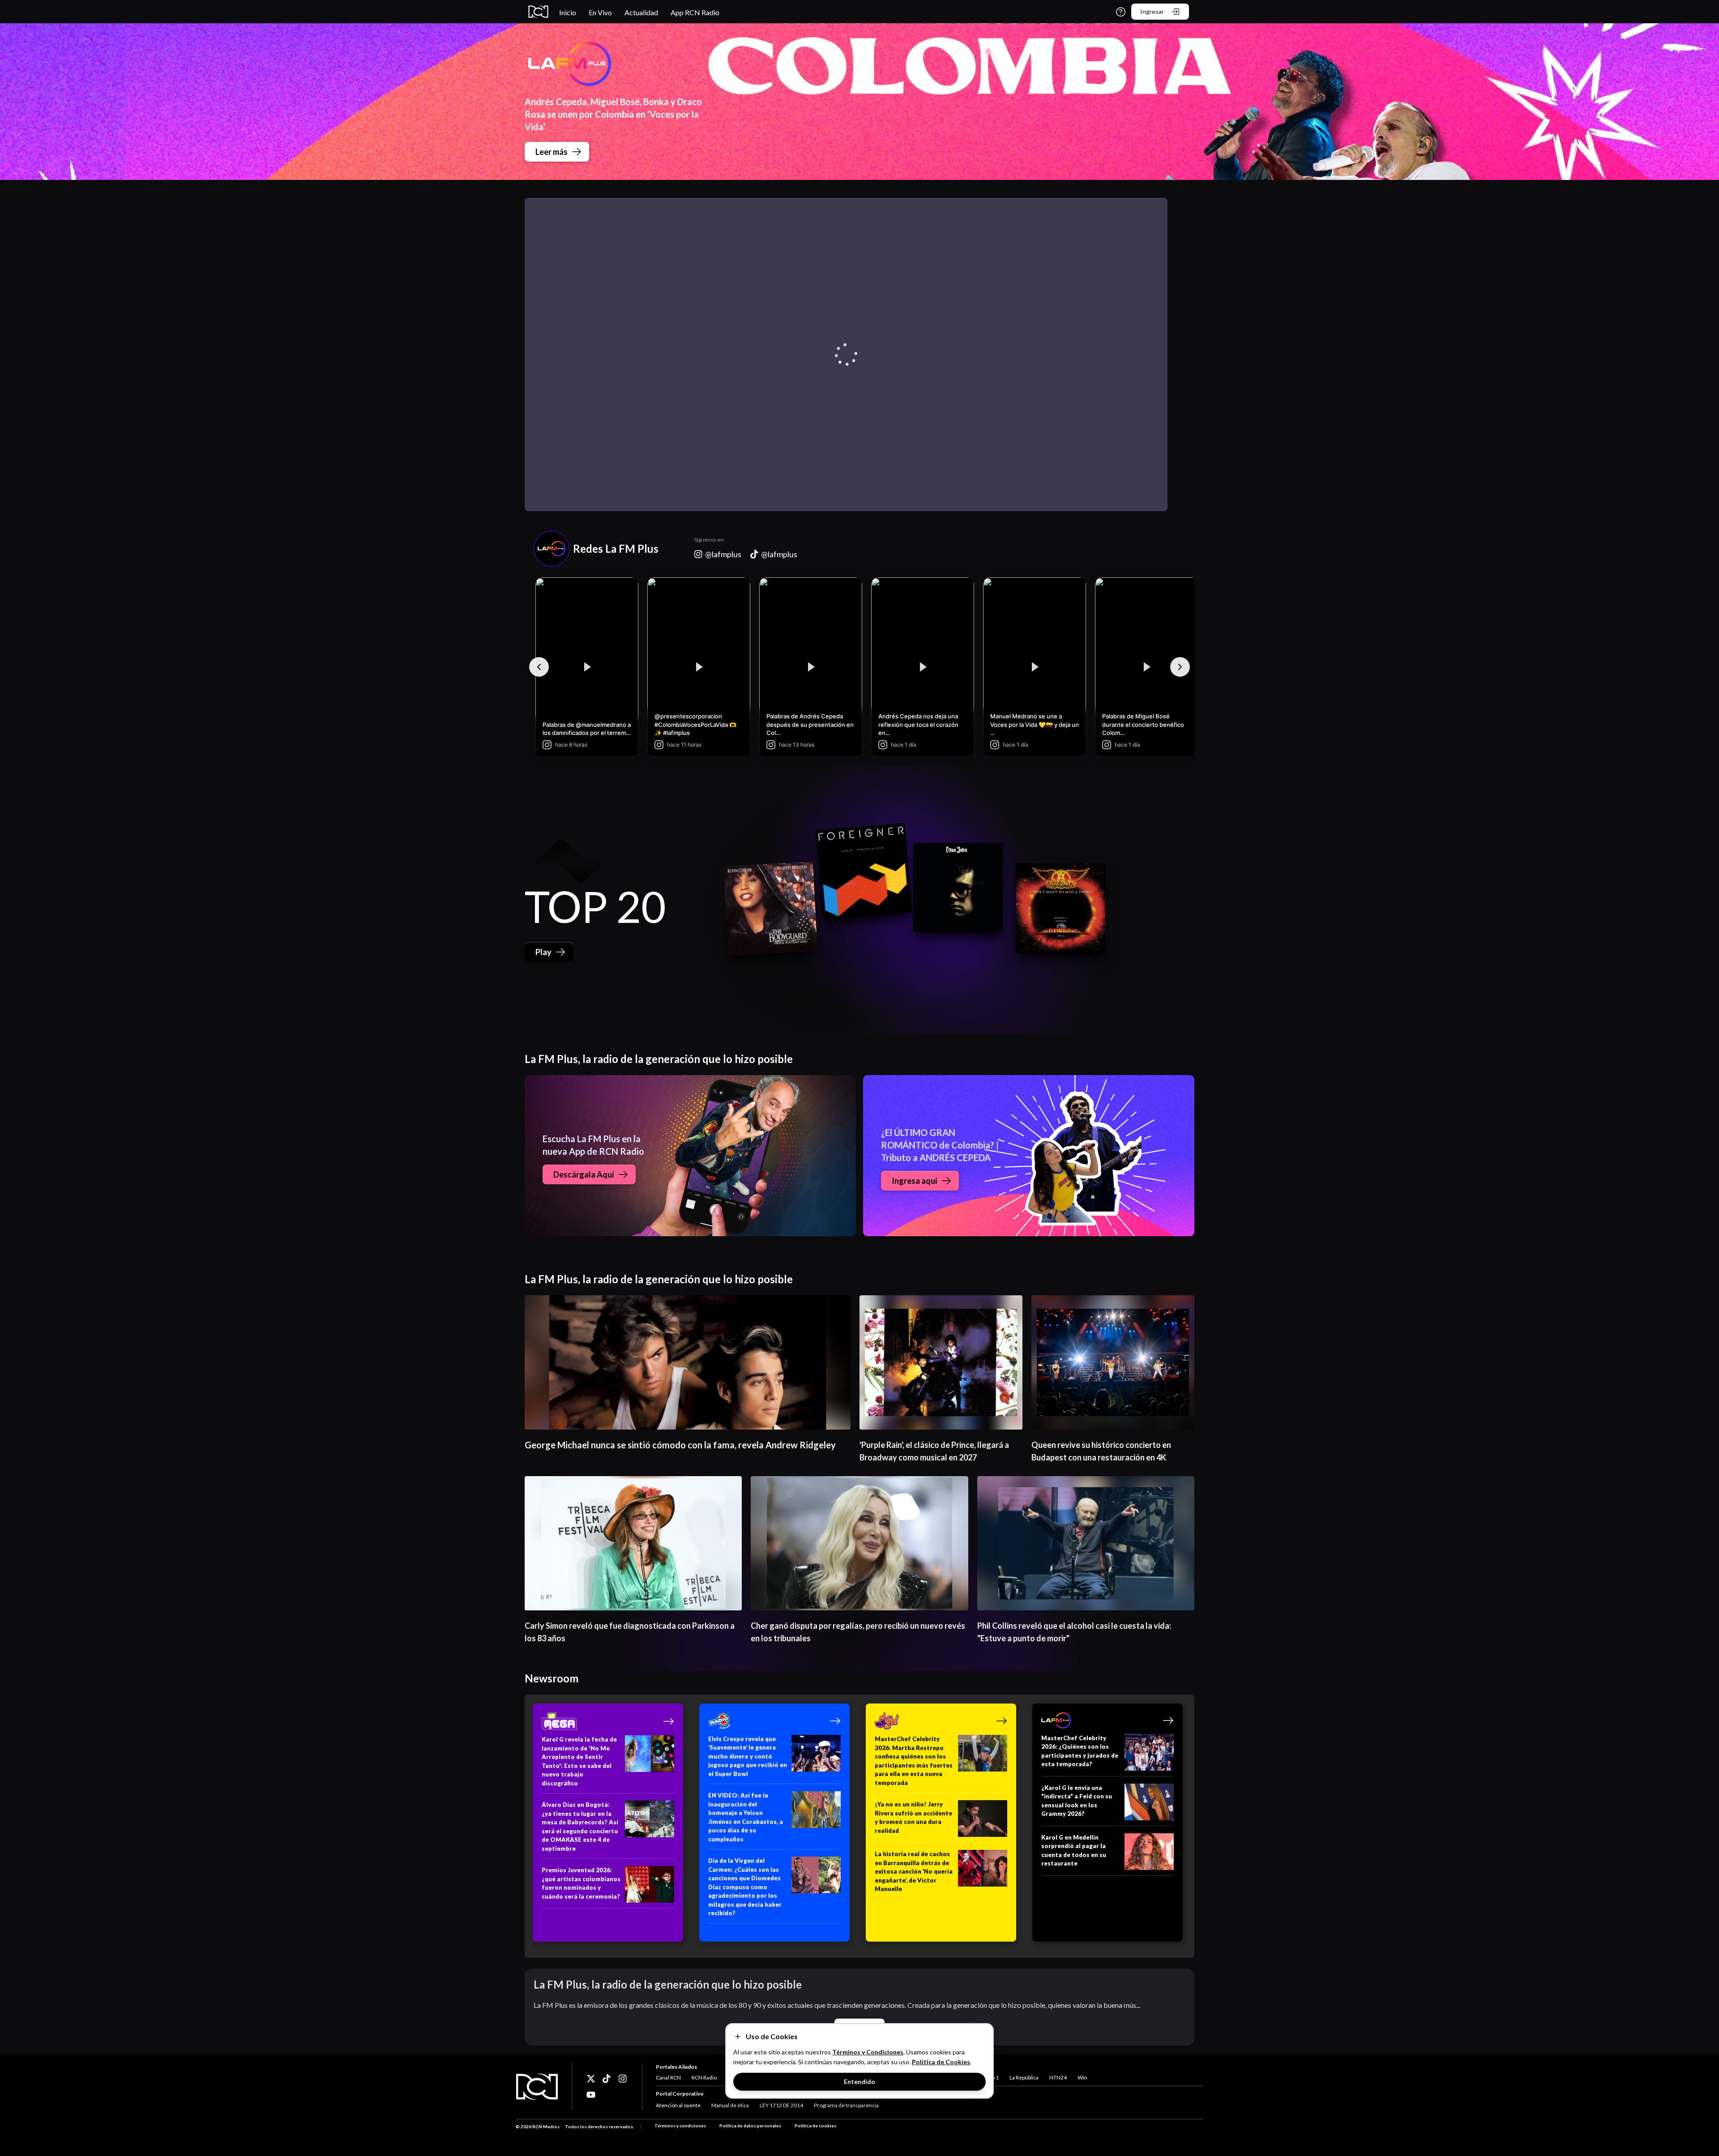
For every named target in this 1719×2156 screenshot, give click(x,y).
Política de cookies (815, 2126)
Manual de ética (730, 2105)
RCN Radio (704, 2077)
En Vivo (600, 12)
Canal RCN (668, 2077)
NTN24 (1058, 2077)
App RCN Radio (695, 12)
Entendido (859, 2081)
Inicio (568, 12)
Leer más (552, 152)
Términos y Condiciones (868, 2052)
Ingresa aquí (915, 1181)
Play (543, 952)
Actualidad (641, 12)
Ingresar (1152, 11)
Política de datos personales (750, 2126)
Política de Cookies (941, 2062)
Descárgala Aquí (584, 1174)
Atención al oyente (678, 2105)
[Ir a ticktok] (591, 2079)
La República (1024, 2077)
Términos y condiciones (680, 2126)
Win (1082, 2077)
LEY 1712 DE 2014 (781, 2105)
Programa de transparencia (846, 2105)
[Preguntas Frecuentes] (1121, 12)
